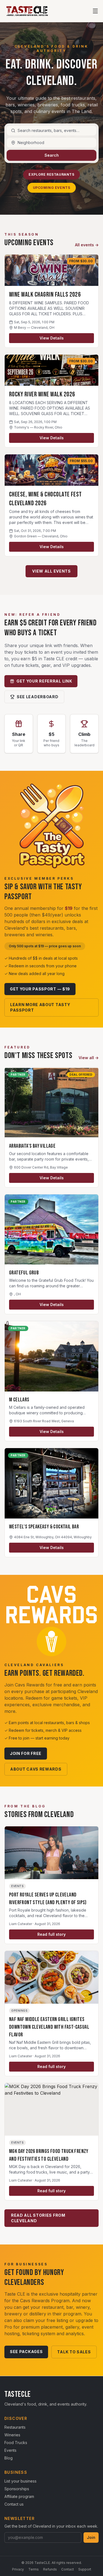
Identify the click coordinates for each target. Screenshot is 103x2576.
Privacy (18, 2569)
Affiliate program (19, 2496)
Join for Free (26, 1753)
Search (52, 155)
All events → (87, 245)
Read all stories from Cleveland (38, 2218)
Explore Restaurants (51, 174)
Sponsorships (17, 2489)
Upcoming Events (52, 188)
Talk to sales (74, 2352)
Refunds (50, 2569)
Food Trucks (16, 2443)
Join (91, 2537)
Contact (68, 2569)
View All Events (51, 571)
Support (85, 2569)
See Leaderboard (38, 697)
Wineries (12, 2435)
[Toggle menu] (95, 11)
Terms (34, 2569)
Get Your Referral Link (44, 681)
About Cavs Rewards (36, 1769)
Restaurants (15, 2427)
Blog (9, 2458)
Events (10, 2450)
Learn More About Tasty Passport (40, 1007)
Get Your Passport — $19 (40, 989)
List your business (20, 2481)
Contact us (14, 2504)
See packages (26, 2352)
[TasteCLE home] (27, 11)
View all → (89, 1058)
